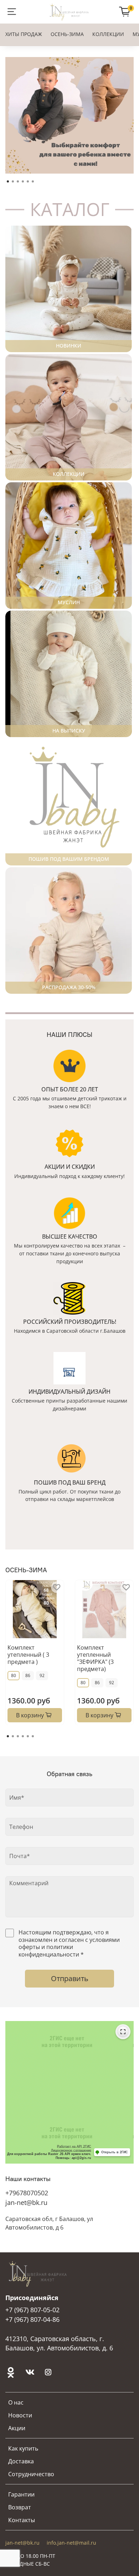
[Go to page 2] (13, 1736)
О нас (16, 2402)
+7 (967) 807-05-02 (32, 2310)
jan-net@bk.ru (26, 2202)
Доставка (21, 2461)
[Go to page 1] (8, 1736)
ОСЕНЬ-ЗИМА (67, 34)
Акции (17, 2428)
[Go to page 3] (18, 1736)
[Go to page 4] (23, 1736)
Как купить (23, 2448)
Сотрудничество (31, 2474)
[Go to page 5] (28, 1736)
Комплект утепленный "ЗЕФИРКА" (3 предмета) (95, 1658)
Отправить (70, 1978)
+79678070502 (27, 2193)
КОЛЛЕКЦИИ (108, 34)
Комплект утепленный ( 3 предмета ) (28, 1655)
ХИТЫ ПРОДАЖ (24, 34)
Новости (20, 2415)
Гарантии (21, 2494)
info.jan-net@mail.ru (71, 2543)
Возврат (20, 2507)
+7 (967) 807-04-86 (32, 2319)
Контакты (22, 2520)
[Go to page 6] (33, 1736)
